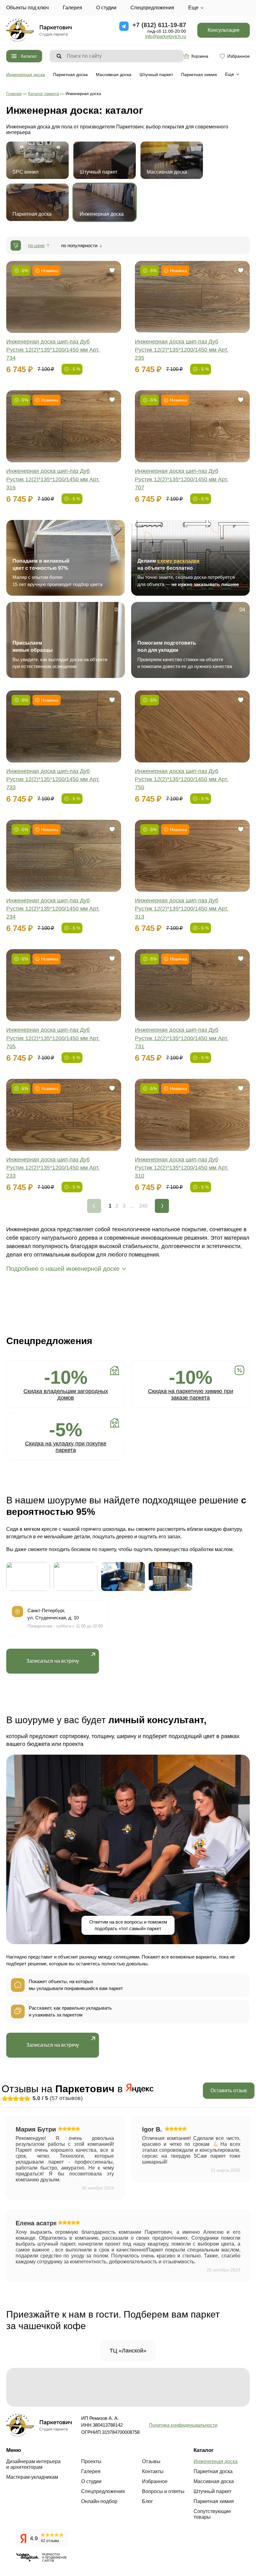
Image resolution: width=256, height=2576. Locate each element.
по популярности (79, 245)
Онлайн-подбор (99, 2501)
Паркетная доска (70, 74)
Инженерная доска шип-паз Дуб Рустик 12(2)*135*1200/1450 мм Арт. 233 (53, 1168)
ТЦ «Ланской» (128, 2351)
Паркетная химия (199, 74)
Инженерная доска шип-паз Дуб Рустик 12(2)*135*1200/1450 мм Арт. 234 (53, 909)
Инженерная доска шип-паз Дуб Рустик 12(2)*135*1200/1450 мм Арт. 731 (182, 1038)
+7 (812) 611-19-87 (159, 25)
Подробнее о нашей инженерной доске (63, 1269)
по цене (36, 245)
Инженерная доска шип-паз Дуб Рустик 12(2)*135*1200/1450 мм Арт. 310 (182, 1168)
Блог (148, 2501)
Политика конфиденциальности (183, 2425)
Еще (193, 8)
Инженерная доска (26, 74)
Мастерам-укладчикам (32, 2477)
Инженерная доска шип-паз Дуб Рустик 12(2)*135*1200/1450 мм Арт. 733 (53, 779)
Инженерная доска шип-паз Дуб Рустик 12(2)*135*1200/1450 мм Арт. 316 (53, 479)
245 (143, 1206)
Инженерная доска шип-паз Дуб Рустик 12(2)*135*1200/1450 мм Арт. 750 (182, 779)
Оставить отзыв (229, 2091)
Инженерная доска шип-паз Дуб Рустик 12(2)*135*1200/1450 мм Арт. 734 (53, 350)
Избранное (239, 56)
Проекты (91, 2461)
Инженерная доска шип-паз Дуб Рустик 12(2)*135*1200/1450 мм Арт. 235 (182, 350)
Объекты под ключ (27, 8)
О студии (106, 8)
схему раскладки (178, 561)
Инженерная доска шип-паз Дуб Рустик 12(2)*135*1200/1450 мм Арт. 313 (182, 909)
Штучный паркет (156, 74)
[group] (28, 1576)
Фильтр (16, 245)
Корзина (200, 56)
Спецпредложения (152, 8)
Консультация (224, 30)
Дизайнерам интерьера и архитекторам (33, 2464)
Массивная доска (114, 74)
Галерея (72, 8)
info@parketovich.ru (166, 36)
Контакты (153, 2471)
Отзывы (151, 2461)
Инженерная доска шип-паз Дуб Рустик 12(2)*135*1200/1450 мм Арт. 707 (182, 479)
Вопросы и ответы (163, 2491)
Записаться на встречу (53, 1661)
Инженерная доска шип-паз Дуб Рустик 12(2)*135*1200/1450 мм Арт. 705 (53, 1038)
